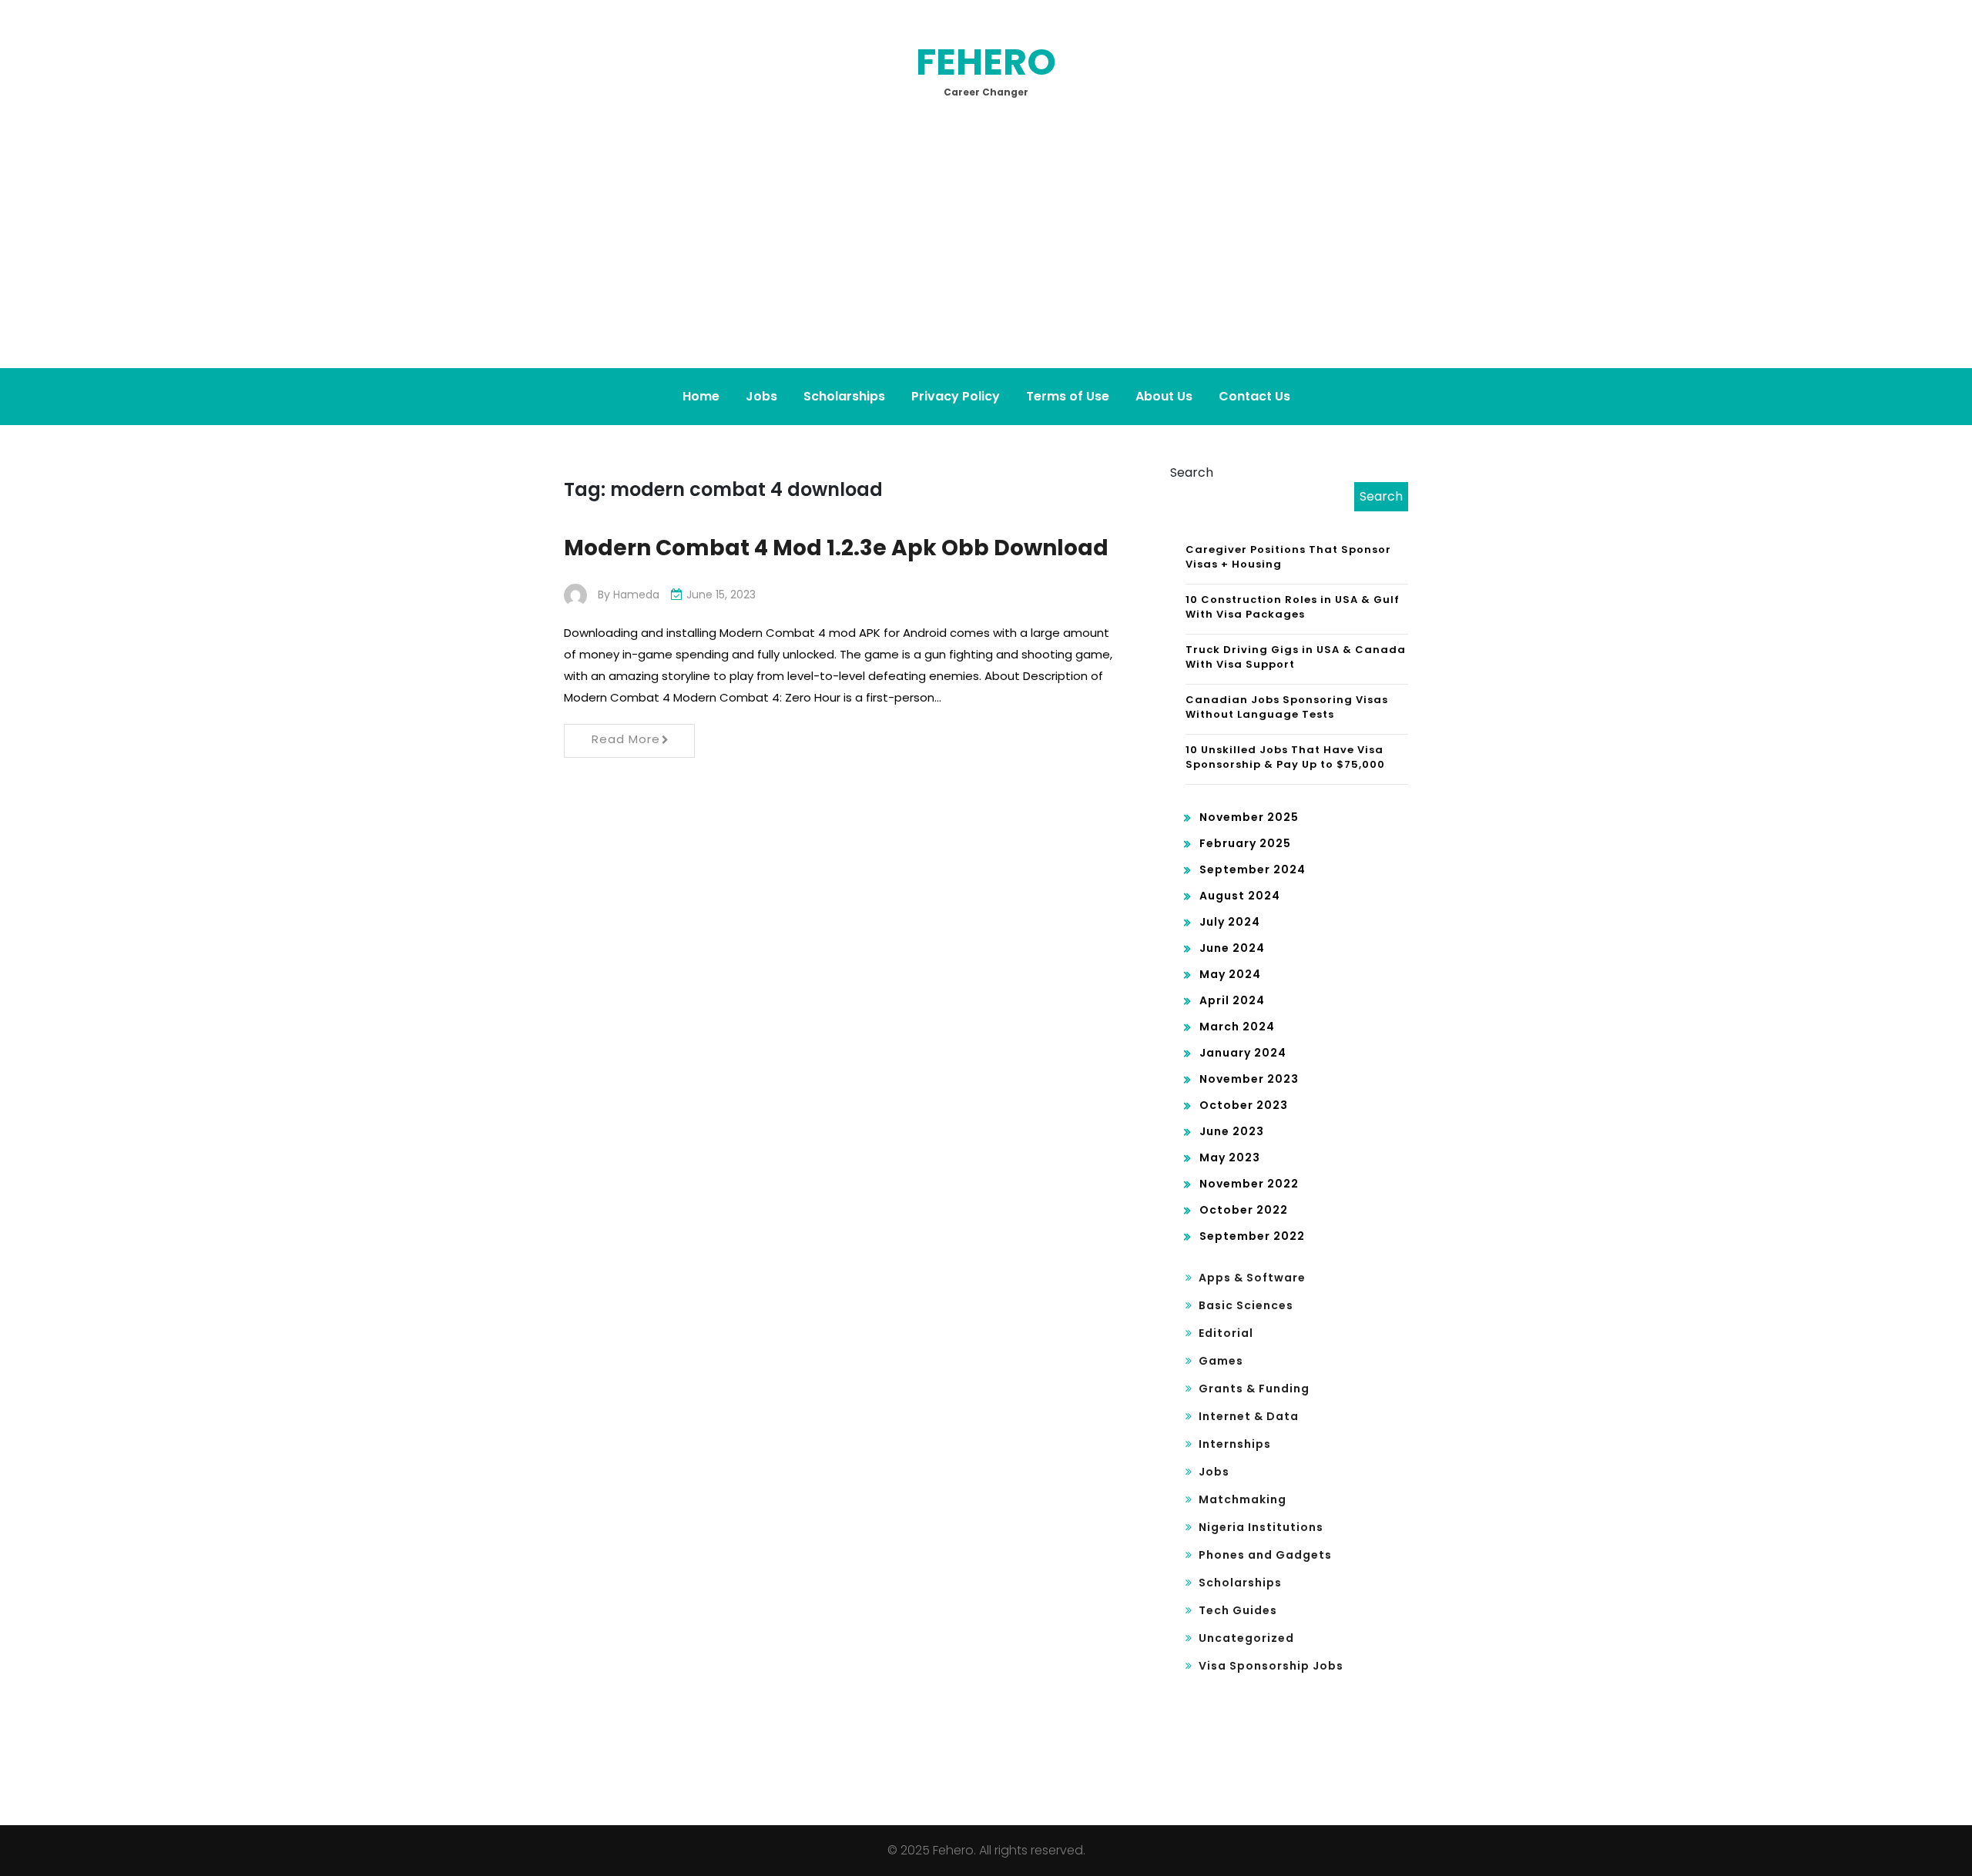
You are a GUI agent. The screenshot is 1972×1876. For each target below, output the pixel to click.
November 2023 (1249, 1079)
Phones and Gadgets (1265, 1555)
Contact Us (1254, 396)
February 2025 (1245, 843)
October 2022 (1244, 1210)
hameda (636, 595)
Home (701, 396)
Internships (1235, 1444)
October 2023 (1244, 1105)
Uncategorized (1246, 1638)
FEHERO (986, 62)
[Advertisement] (986, 253)
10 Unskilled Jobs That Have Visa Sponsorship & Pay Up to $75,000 (1285, 757)
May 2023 (1230, 1157)
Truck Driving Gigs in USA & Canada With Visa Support (1296, 657)
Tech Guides (1238, 1610)
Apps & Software (1252, 1278)
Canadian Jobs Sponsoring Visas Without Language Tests (1287, 707)
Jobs (761, 396)
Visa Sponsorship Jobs (1271, 1666)
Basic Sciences (1246, 1305)
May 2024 (1230, 974)
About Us (1164, 396)
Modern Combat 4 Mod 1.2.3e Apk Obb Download (836, 548)
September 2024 (1253, 869)
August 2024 (1240, 896)
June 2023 (1232, 1131)
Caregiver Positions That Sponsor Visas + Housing (1288, 557)
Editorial (1226, 1333)
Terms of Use (1068, 396)
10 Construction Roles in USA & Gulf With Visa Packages (1293, 607)
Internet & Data (1249, 1416)
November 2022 (1249, 1184)
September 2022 (1252, 1236)
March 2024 (1237, 1027)
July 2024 (1230, 922)
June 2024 (1232, 948)
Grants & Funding (1254, 1389)
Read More (626, 739)
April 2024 (1232, 1000)
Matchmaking (1243, 1499)
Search (1192, 472)
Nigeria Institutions (1261, 1527)
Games (1221, 1361)
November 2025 (1249, 817)
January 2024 (1243, 1053)
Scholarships (844, 396)
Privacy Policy (956, 396)
